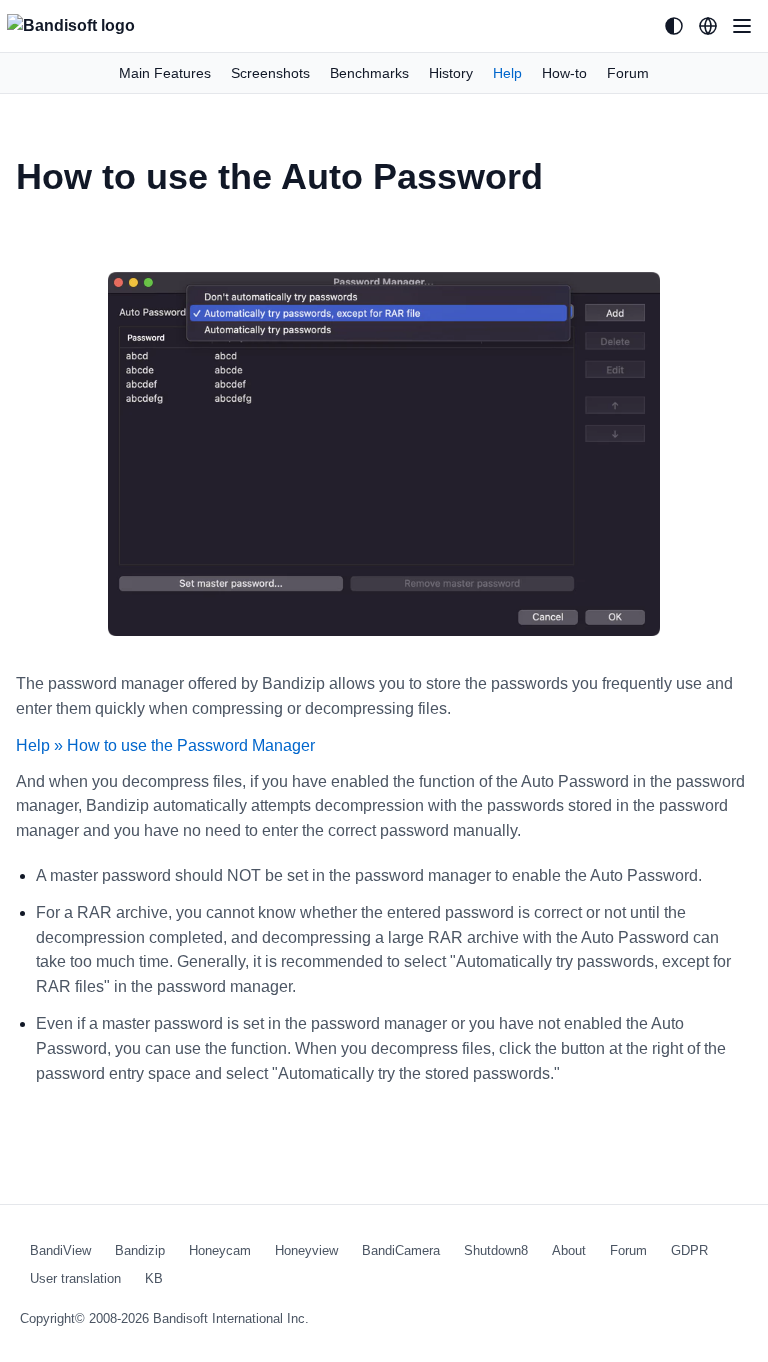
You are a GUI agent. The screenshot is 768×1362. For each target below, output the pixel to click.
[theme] (674, 26)
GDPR (689, 1250)
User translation (75, 1278)
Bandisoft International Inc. (231, 1318)
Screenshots (270, 73)
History (451, 73)
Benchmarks (369, 73)
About (569, 1250)
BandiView (60, 1250)
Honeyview (306, 1250)
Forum (628, 73)
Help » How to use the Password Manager (165, 745)
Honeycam (220, 1250)
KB (154, 1278)
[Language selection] (708, 26)
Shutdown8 (496, 1250)
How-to (564, 73)
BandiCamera (401, 1250)
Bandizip (140, 1250)
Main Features (165, 73)
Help (507, 73)
